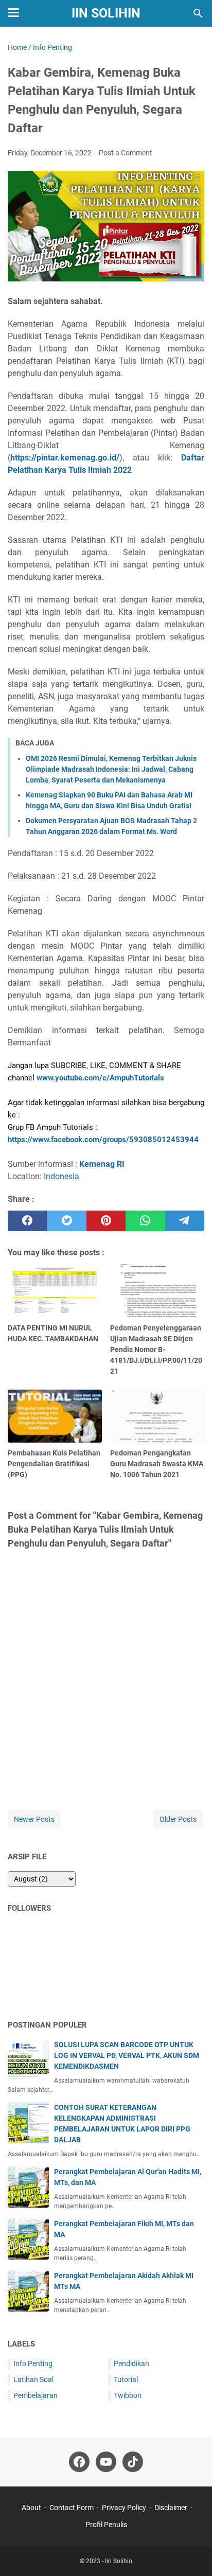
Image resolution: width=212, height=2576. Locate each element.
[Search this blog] (198, 13)
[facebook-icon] (79, 2462)
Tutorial (126, 2379)
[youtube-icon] (106, 2462)
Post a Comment (126, 153)
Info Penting (33, 2364)
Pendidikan (131, 2364)
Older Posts (178, 1819)
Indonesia (61, 1176)
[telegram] (185, 1221)
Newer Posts (34, 1819)
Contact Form (72, 2508)
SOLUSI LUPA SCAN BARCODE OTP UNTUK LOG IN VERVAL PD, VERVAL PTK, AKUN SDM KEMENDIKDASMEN (127, 2055)
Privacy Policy (124, 2508)
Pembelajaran (36, 2395)
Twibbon (128, 2395)
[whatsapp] (145, 1221)
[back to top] (191, 2553)
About (31, 2508)
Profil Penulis (106, 2525)
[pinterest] (106, 1221)
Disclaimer (171, 2508)
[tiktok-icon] (133, 2462)
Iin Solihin (106, 13)
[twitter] (66, 1221)
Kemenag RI (102, 1164)
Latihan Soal (33, 2379)
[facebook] (27, 1221)
